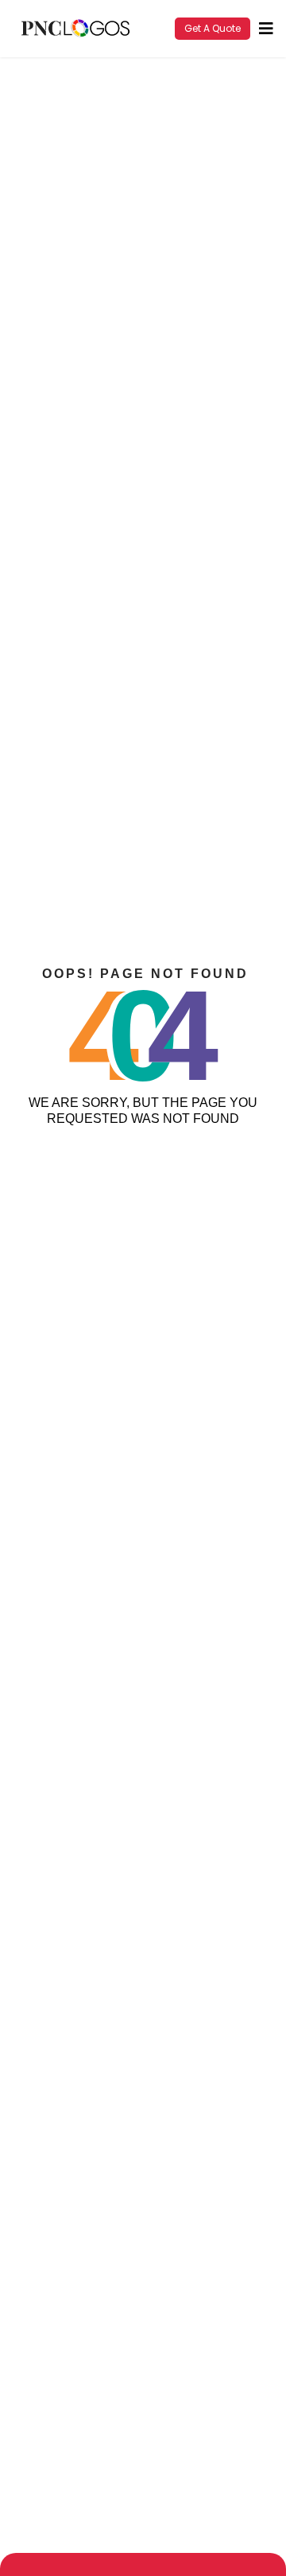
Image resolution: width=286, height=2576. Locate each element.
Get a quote (213, 28)
